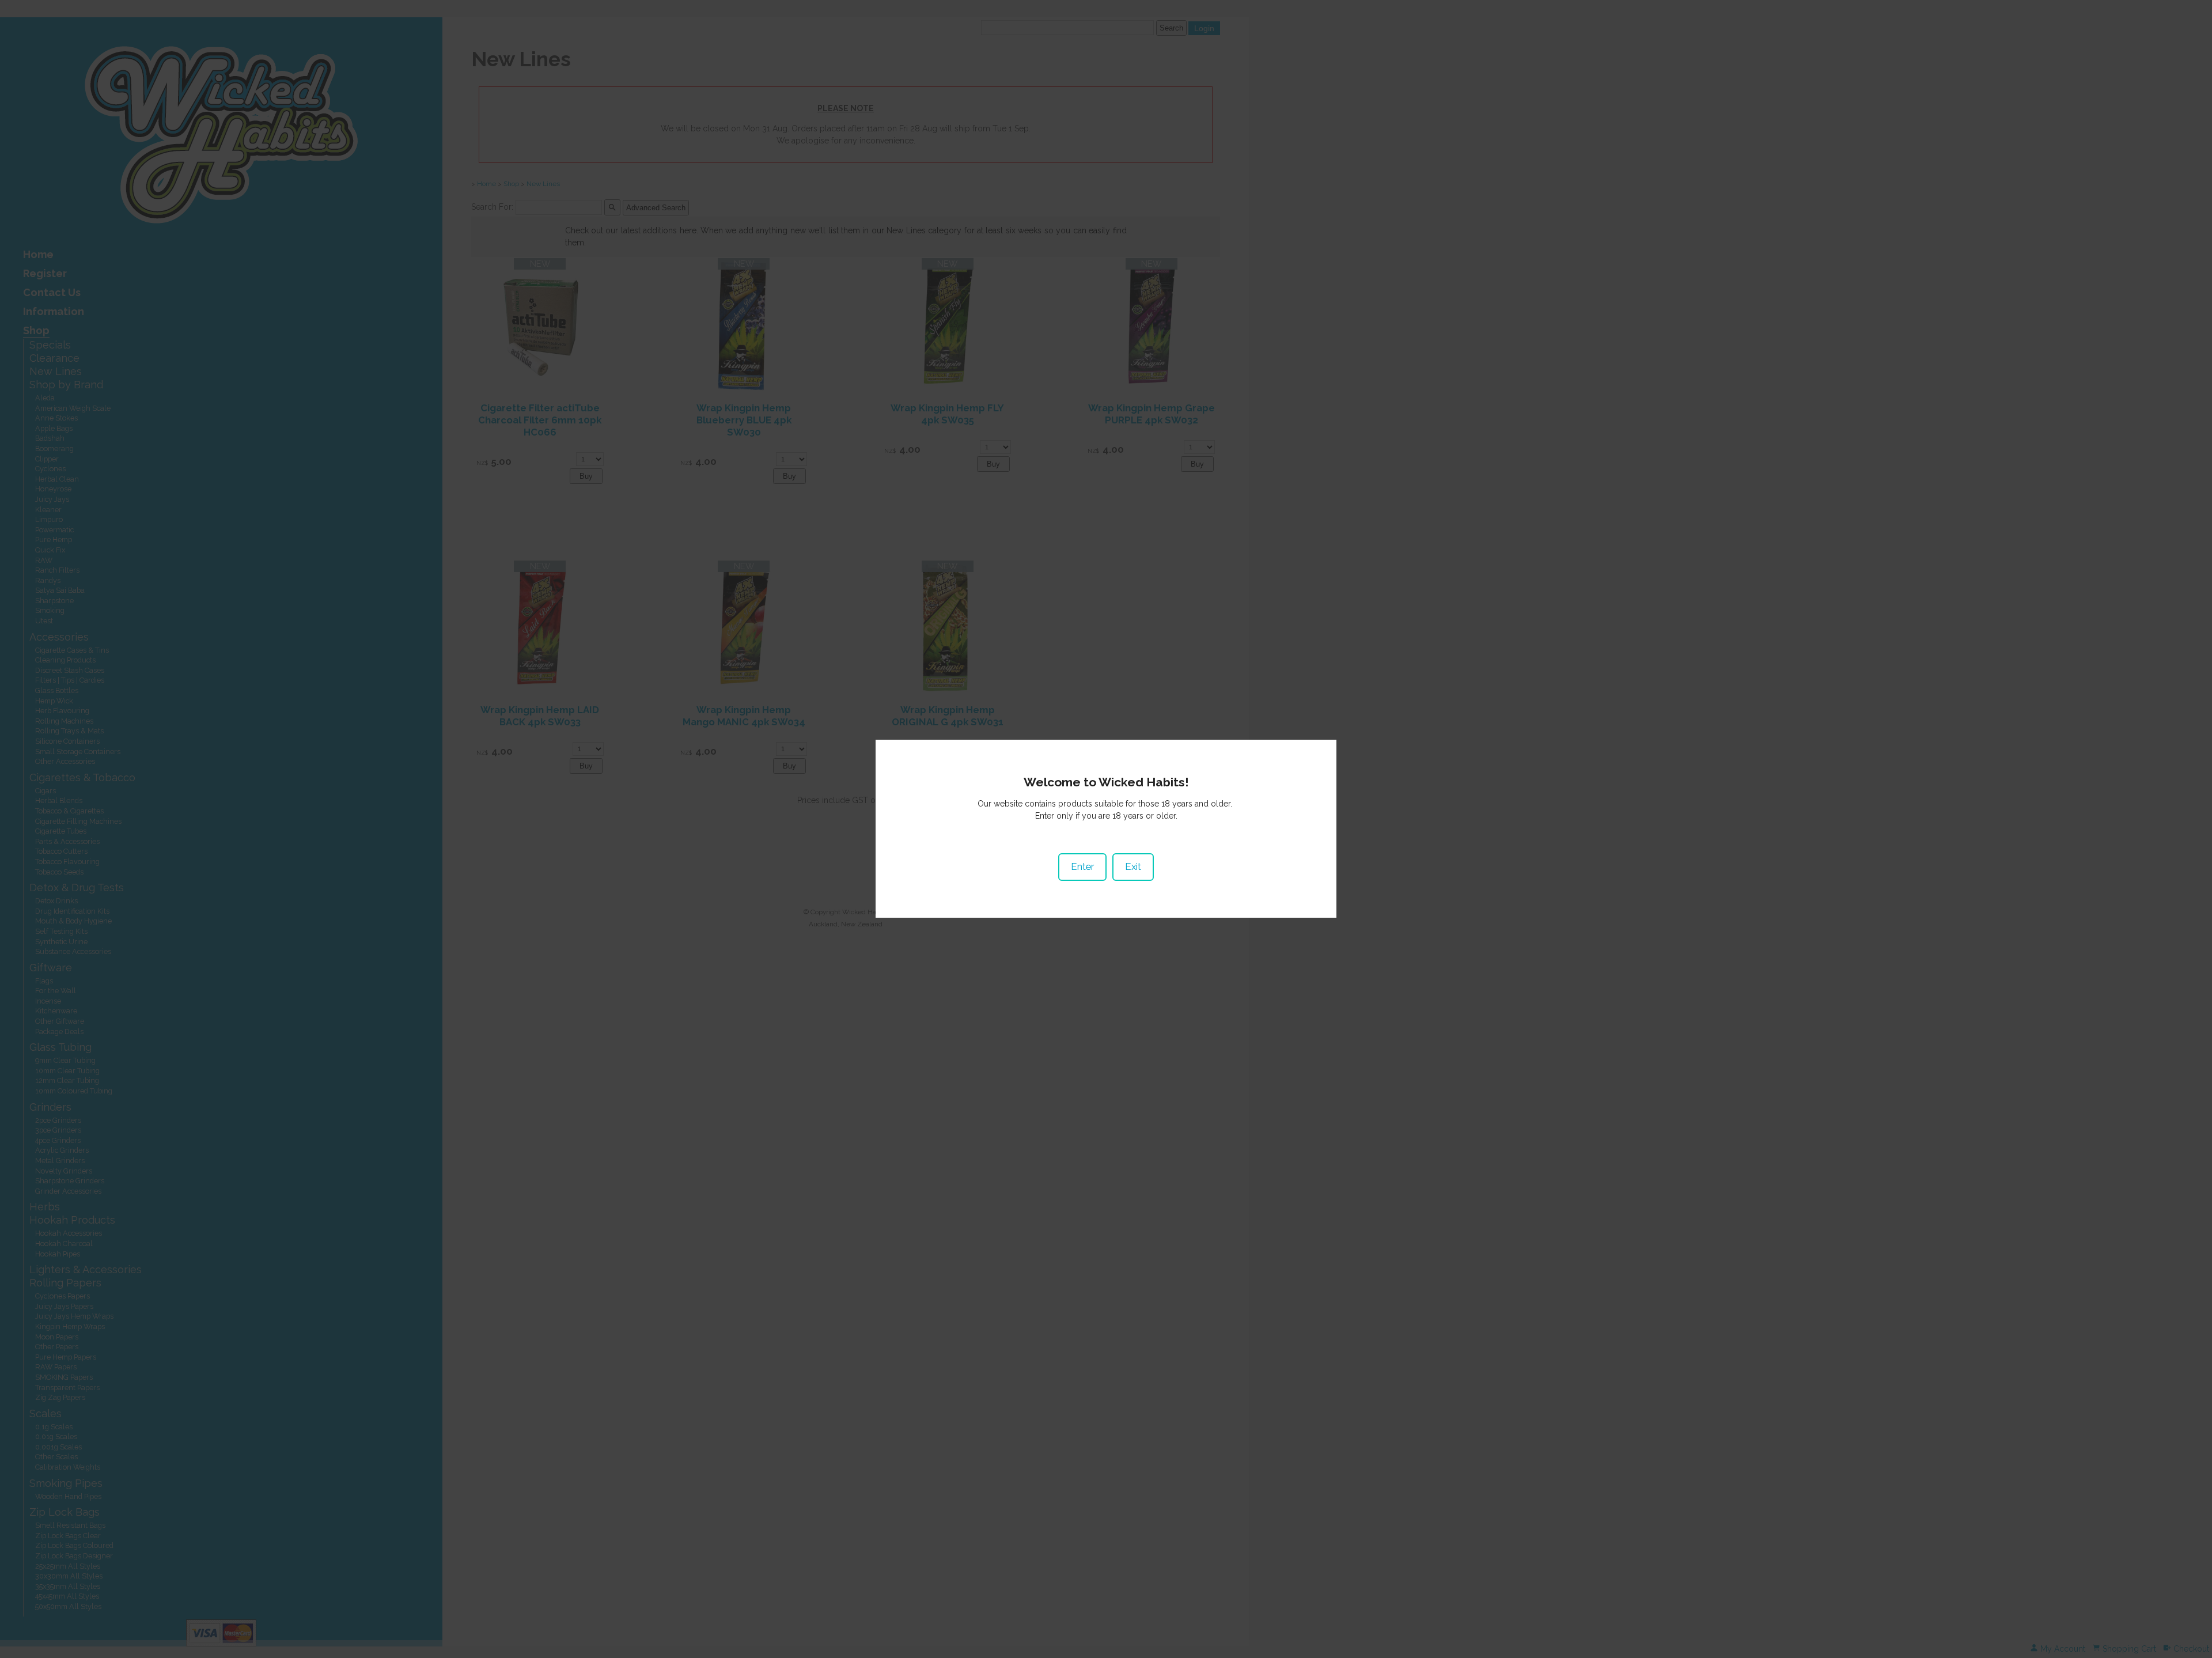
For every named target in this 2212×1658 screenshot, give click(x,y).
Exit (1133, 866)
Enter (1082, 866)
